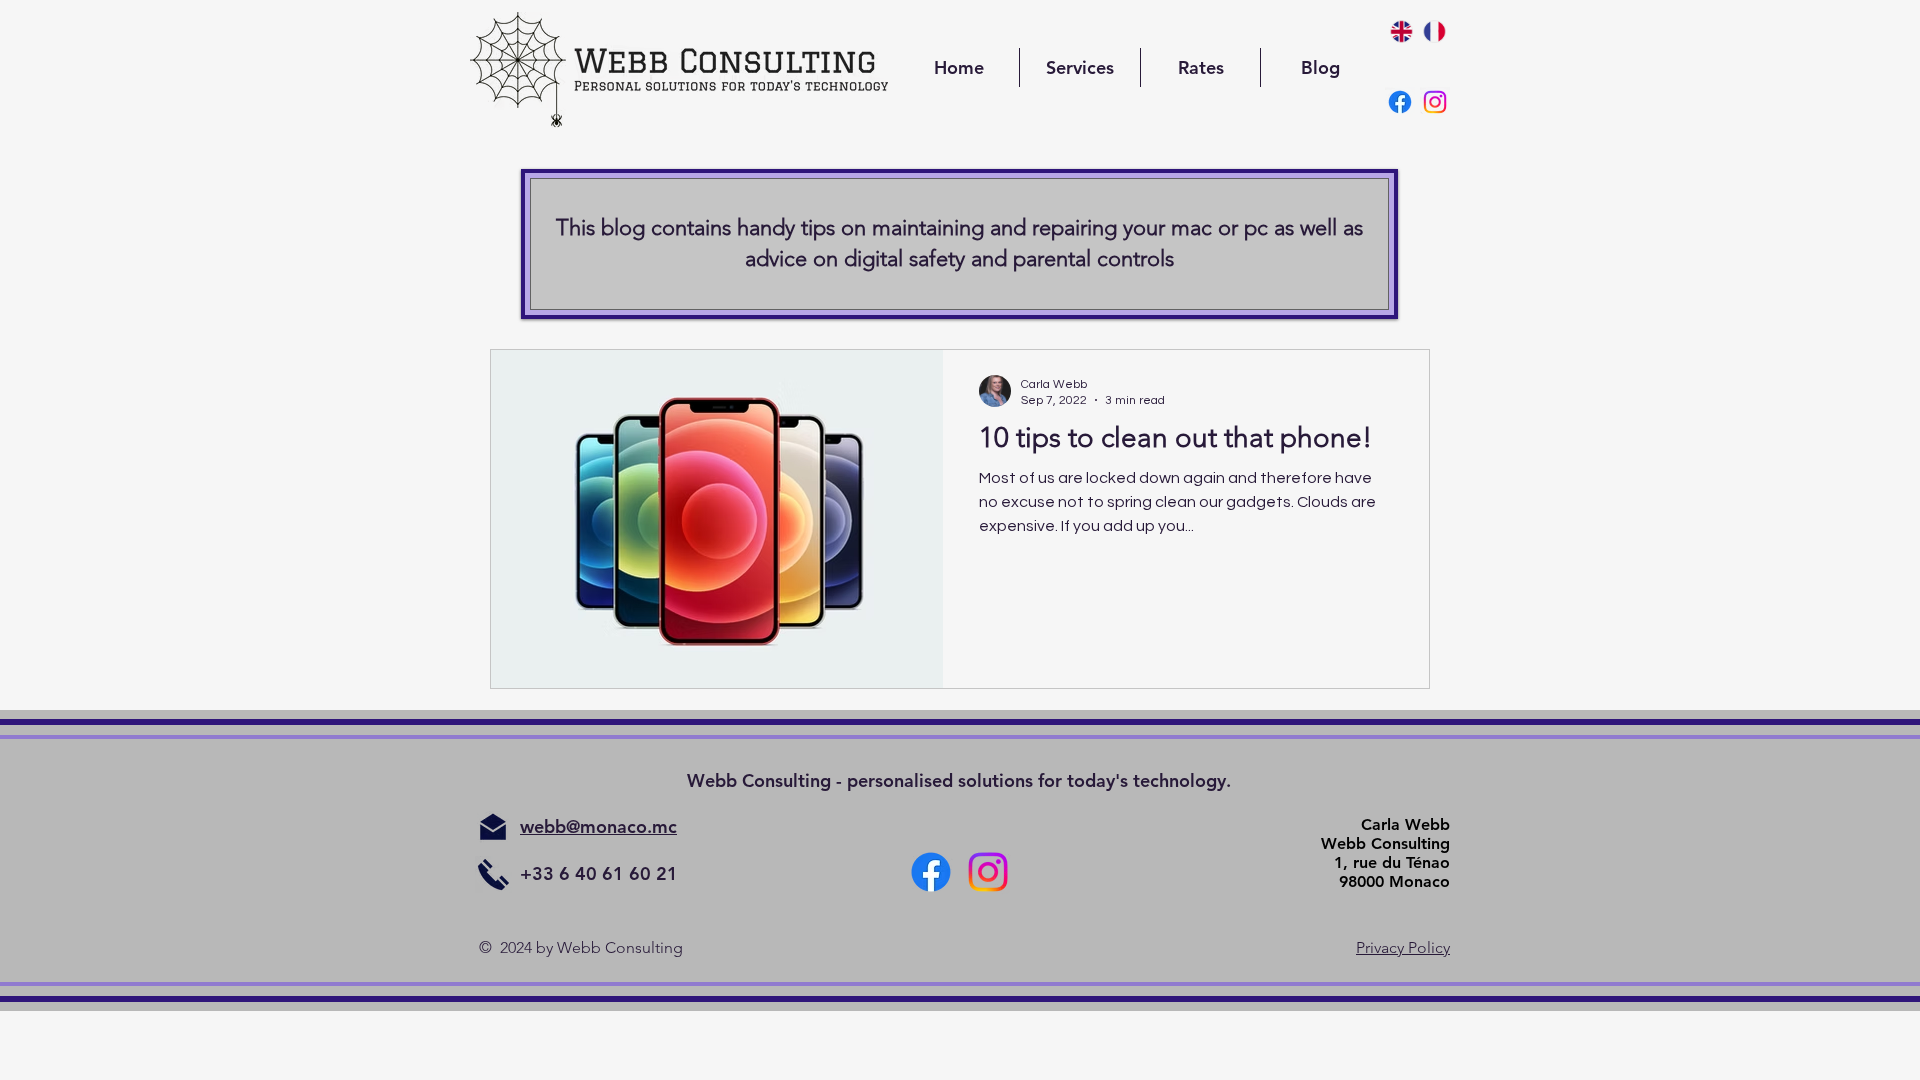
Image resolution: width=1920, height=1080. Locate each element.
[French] (1433, 31)
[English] (1401, 31)
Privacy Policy (1403, 947)
